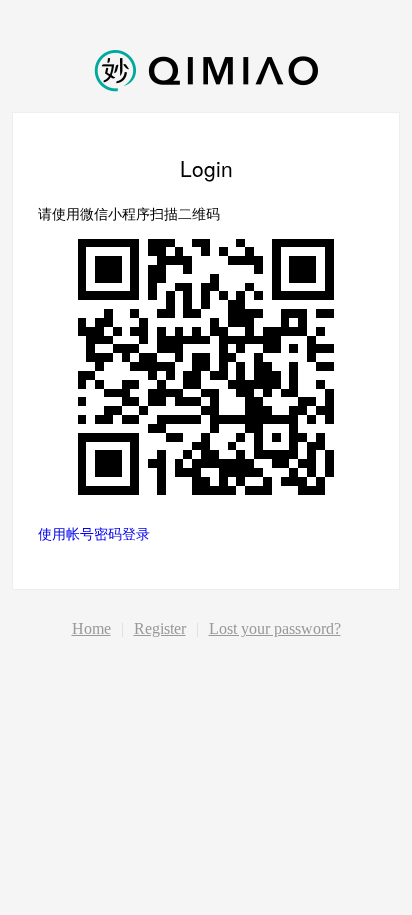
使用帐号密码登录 (94, 533)
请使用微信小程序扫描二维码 (129, 213)
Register (160, 628)
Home (91, 628)
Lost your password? (275, 628)
